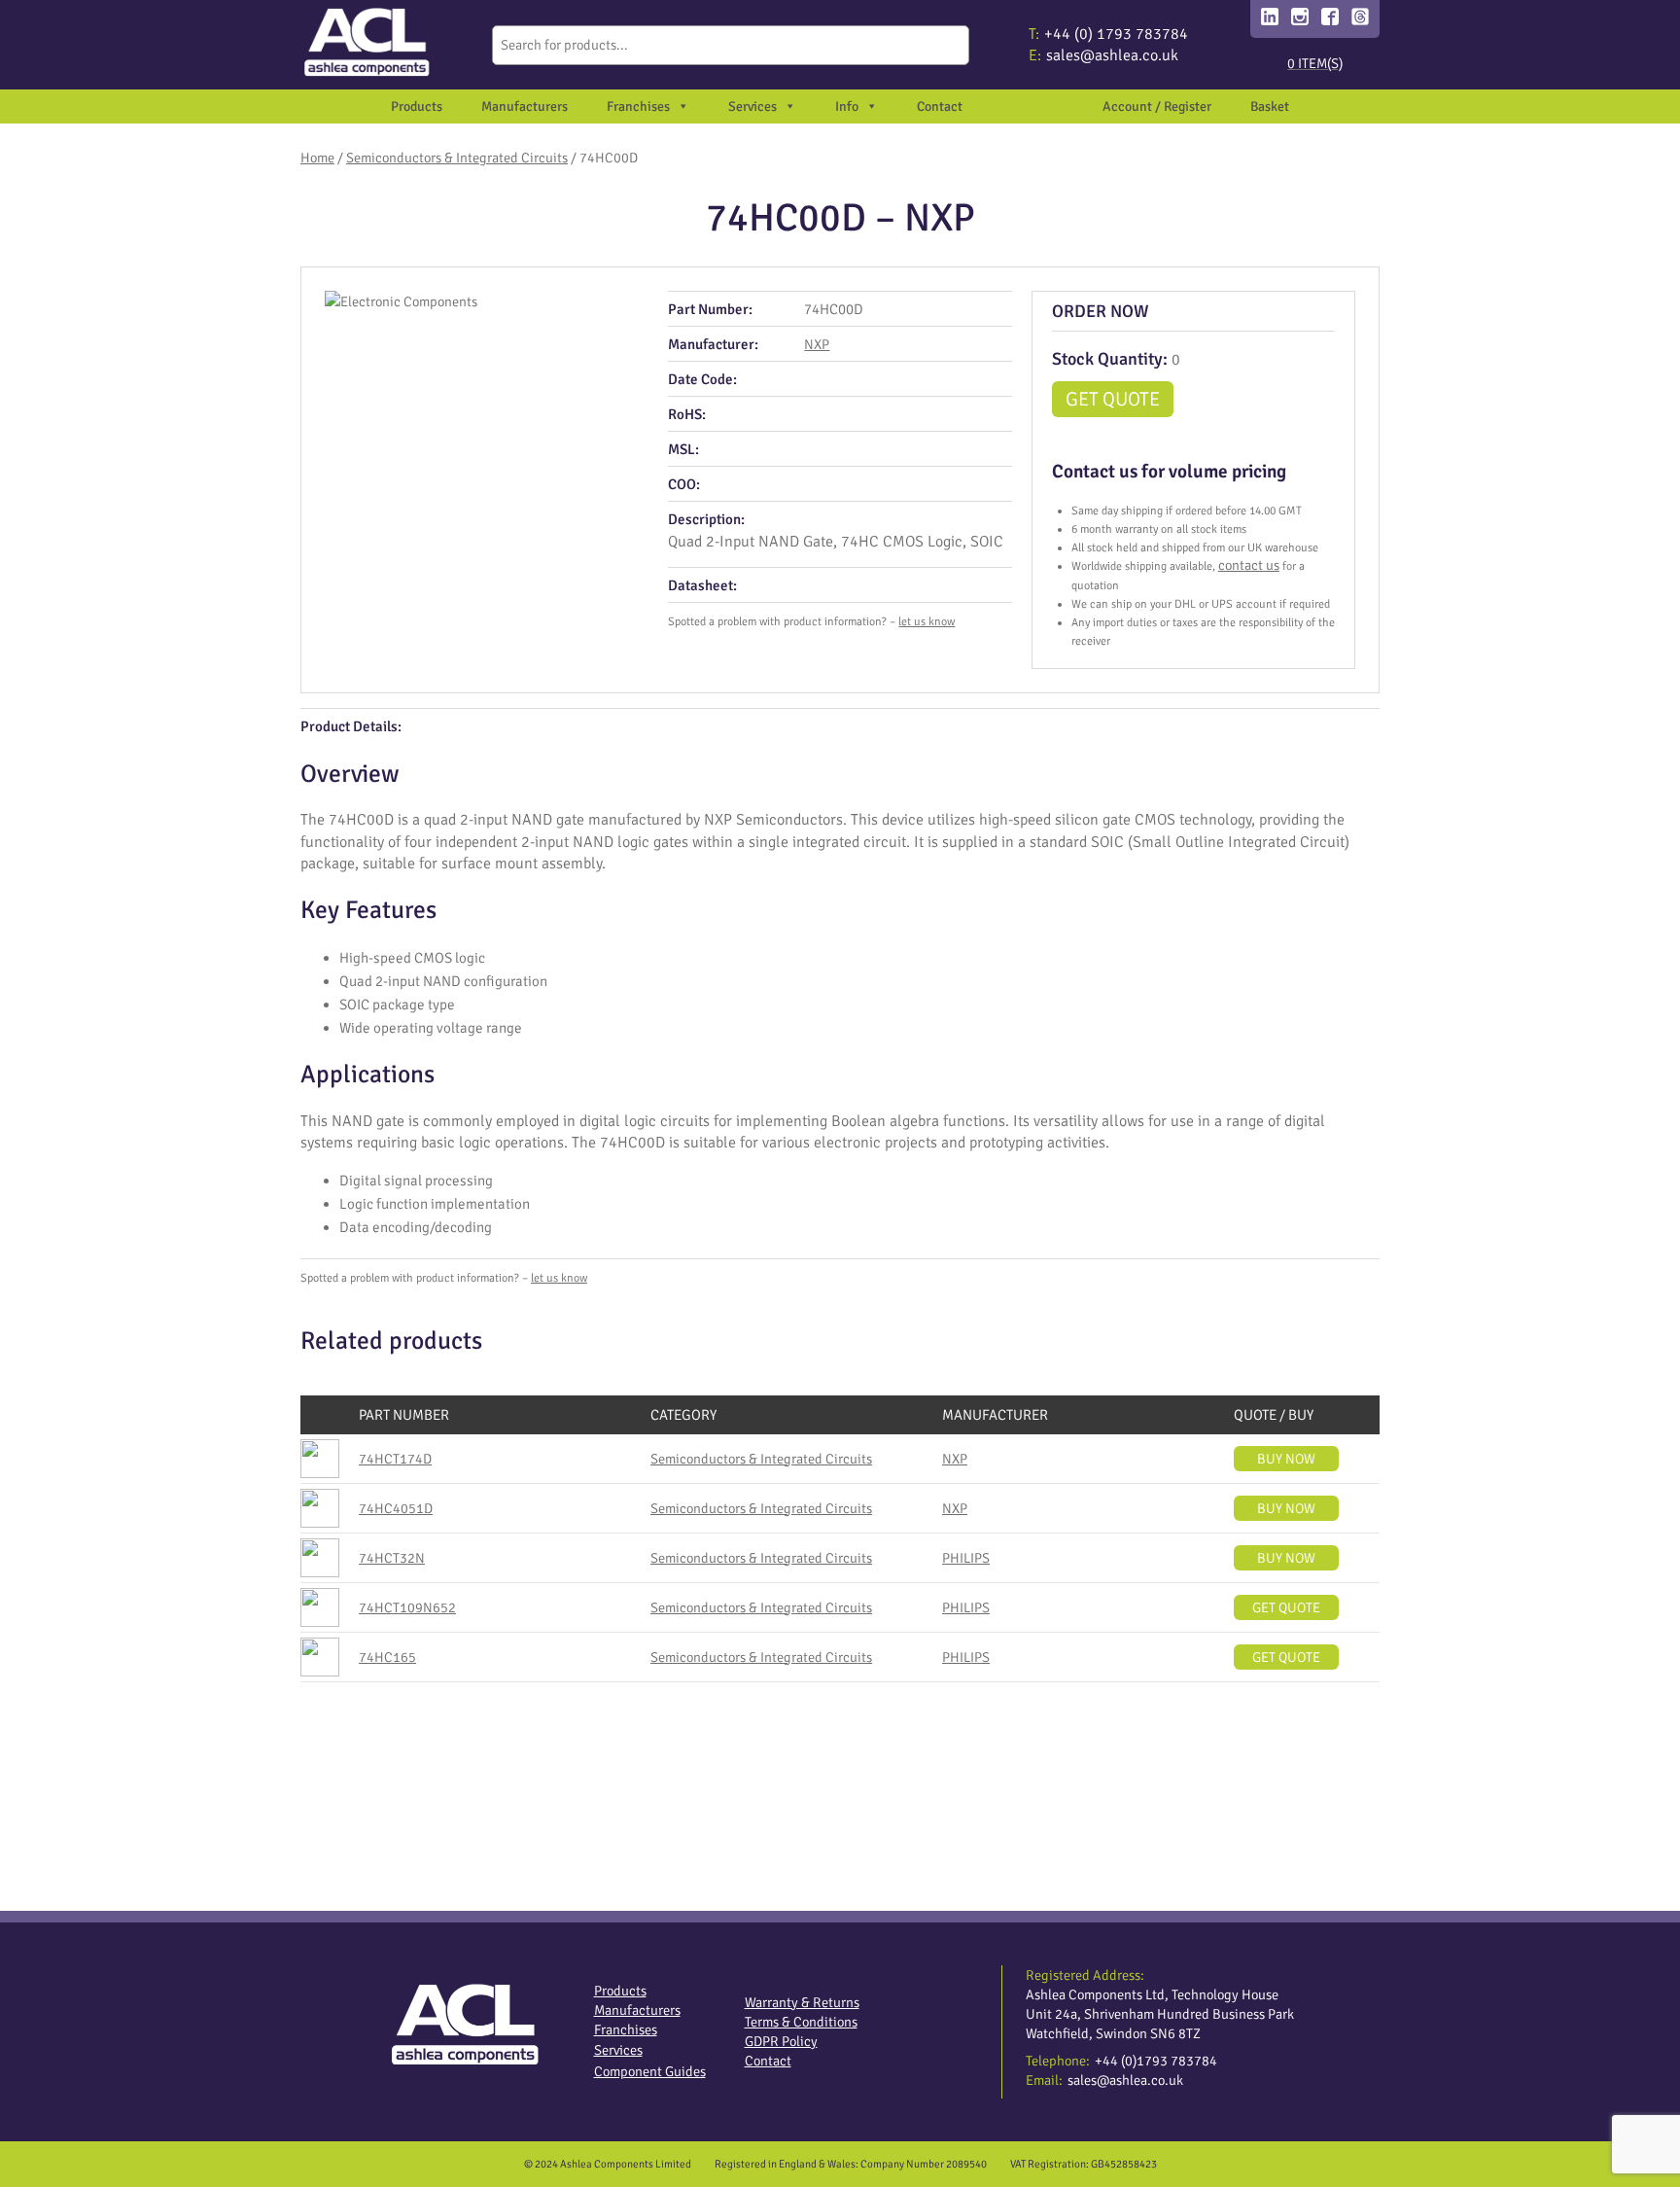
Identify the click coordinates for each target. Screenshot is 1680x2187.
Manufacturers (525, 106)
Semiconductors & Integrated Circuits (457, 158)
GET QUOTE (1113, 399)
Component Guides (650, 2071)
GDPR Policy (781, 2041)
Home (317, 158)
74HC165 (387, 1657)
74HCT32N (392, 1558)
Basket (1270, 106)
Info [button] (847, 106)
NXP (817, 344)
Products (417, 106)
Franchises (638, 106)
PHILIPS (966, 1558)
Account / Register (1157, 106)
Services (618, 2050)
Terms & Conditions (801, 2022)
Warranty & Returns (802, 2002)
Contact (940, 106)
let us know (927, 622)
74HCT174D (395, 1459)
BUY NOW (1286, 1459)
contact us (1249, 565)
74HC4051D (396, 1508)
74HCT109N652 (407, 1607)
